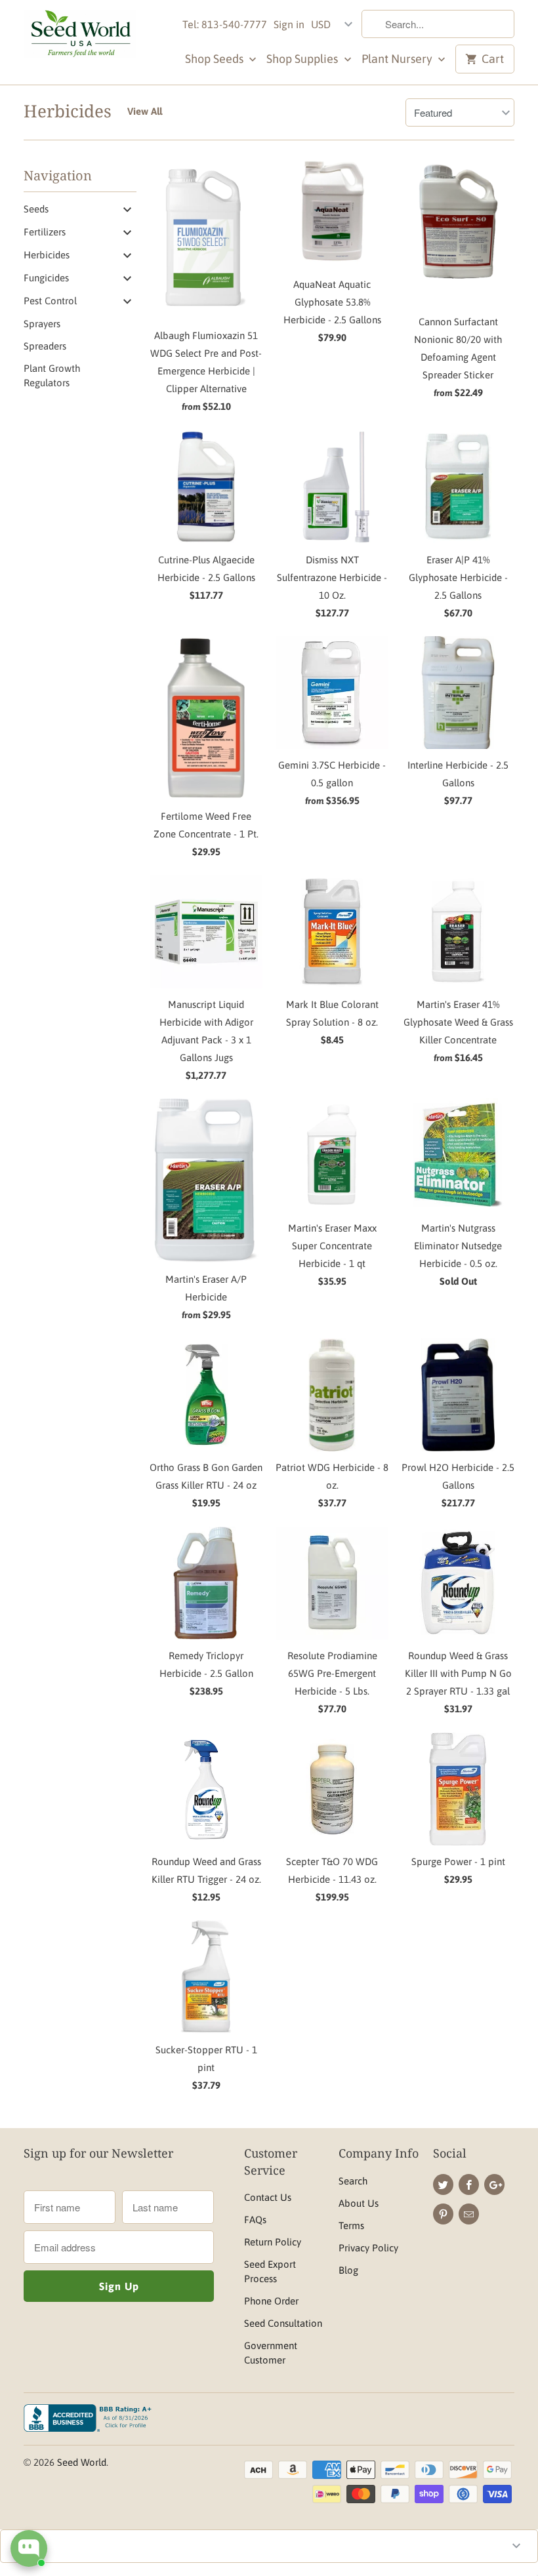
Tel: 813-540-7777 (225, 24)
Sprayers (42, 324)
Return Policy (273, 2242)
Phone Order (271, 2301)
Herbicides (68, 111)
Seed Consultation (283, 2323)
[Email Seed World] (469, 2214)
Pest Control (50, 301)
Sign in (289, 24)
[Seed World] (80, 37)
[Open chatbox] (29, 2548)
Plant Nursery (398, 59)
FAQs (255, 2220)
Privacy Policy (368, 2248)
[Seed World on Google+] (494, 2184)
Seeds (36, 209)
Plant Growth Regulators (52, 375)
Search (353, 2181)
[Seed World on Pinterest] (443, 2214)
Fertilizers (45, 232)
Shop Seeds (216, 59)
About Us (359, 2203)
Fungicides (46, 278)
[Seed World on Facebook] (469, 2184)
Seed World (82, 2462)
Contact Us (268, 2197)
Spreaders (45, 346)
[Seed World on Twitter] (443, 2184)
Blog (348, 2270)
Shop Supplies (303, 59)
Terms (351, 2225)
